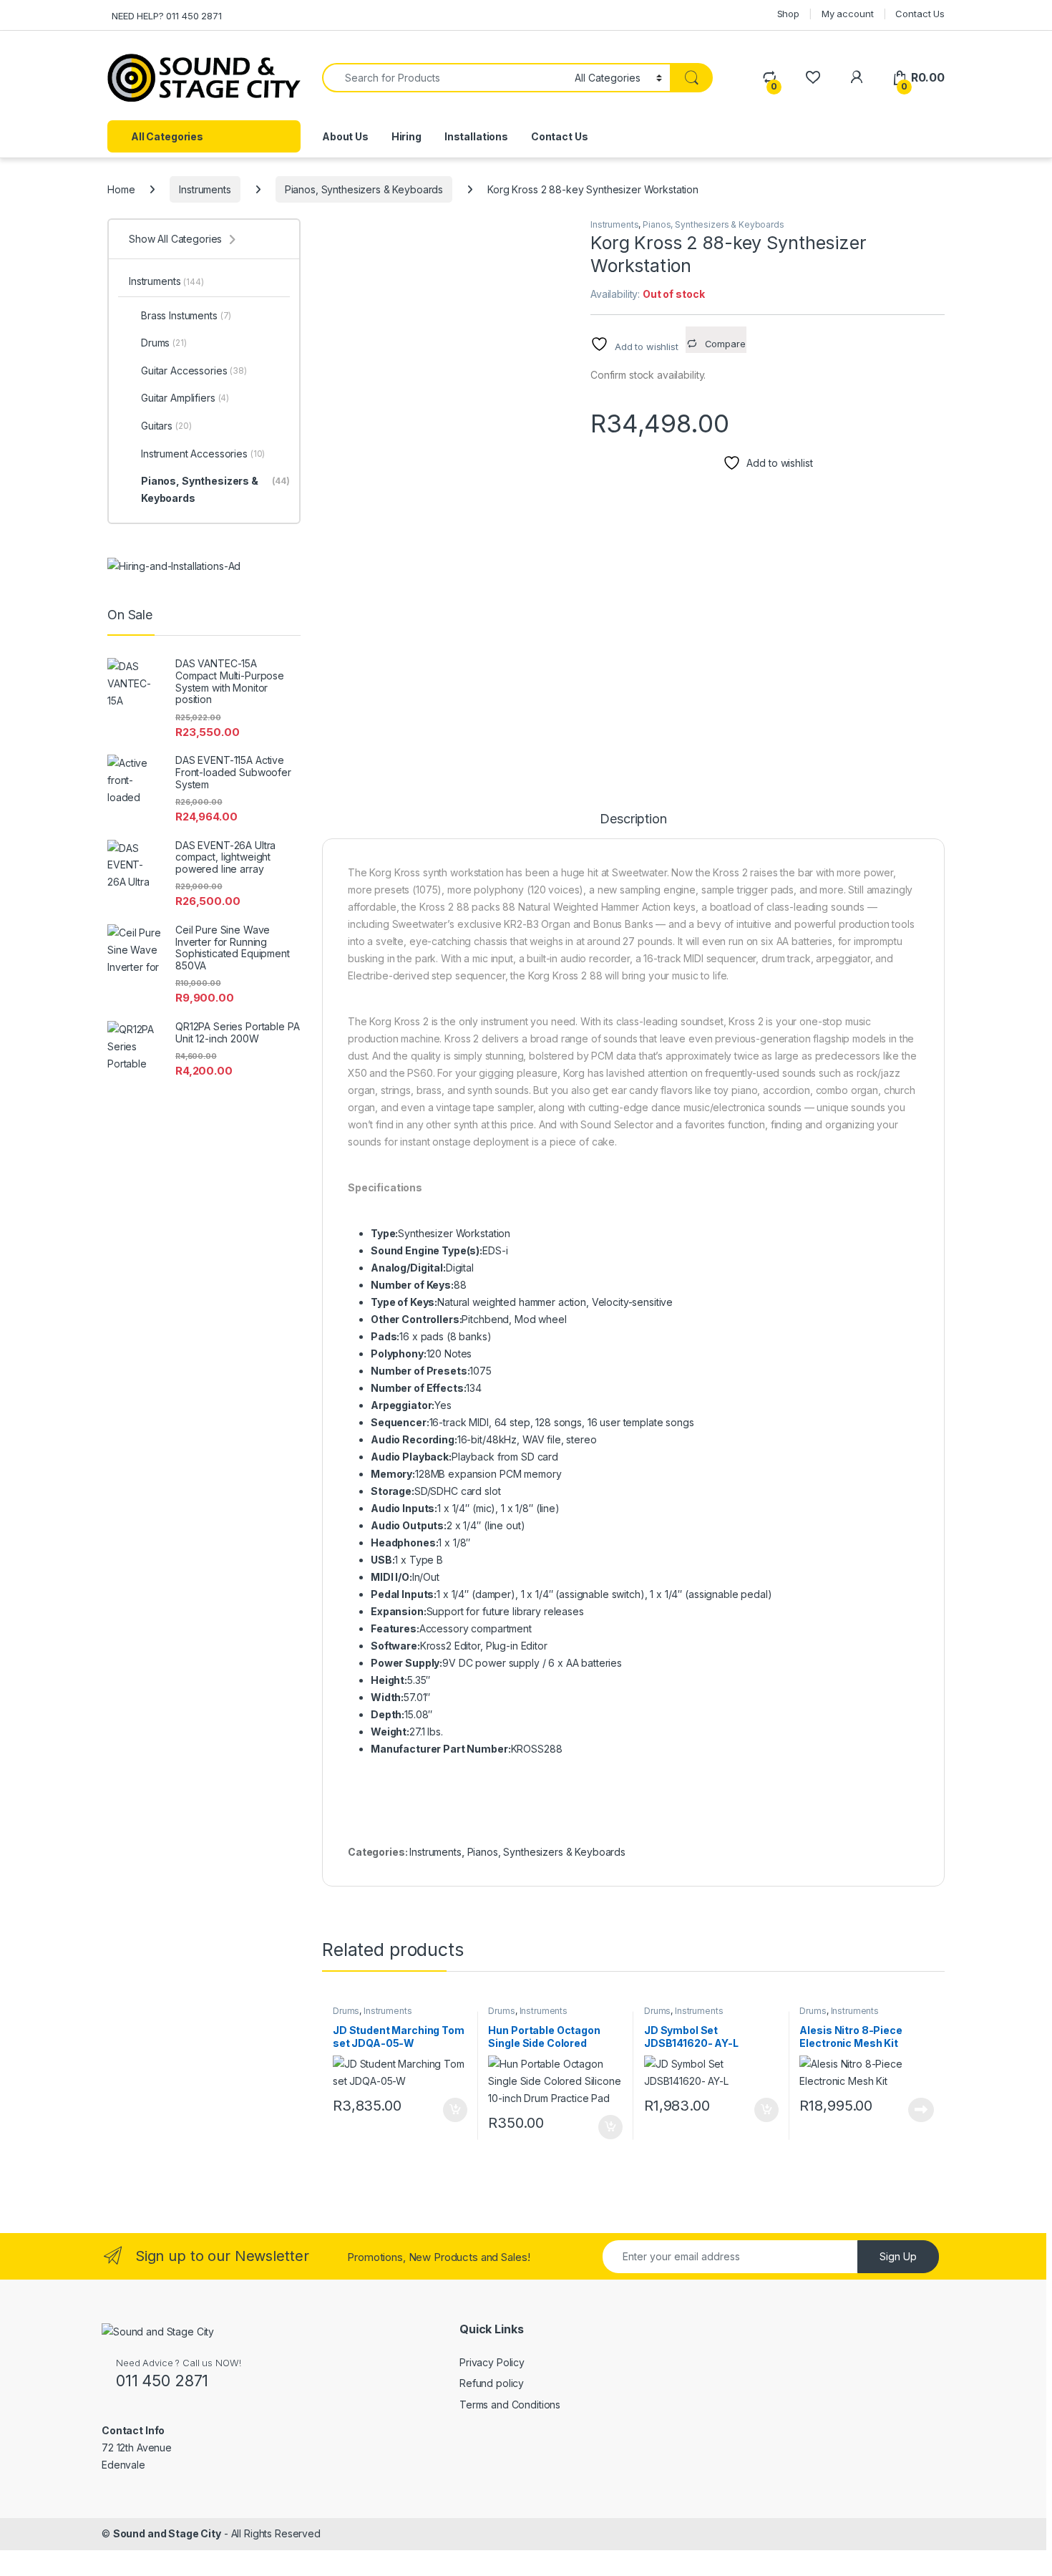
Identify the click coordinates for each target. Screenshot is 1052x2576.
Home (121, 189)
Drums (346, 2011)
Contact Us (920, 14)
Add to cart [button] (455, 2110)
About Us (345, 136)
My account (848, 14)
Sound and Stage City (167, 2533)
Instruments (205, 189)
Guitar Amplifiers (185, 398)
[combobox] (444, 78)
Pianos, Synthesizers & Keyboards (364, 189)
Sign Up (898, 2256)
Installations (476, 136)
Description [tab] (633, 819)
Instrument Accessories (203, 454)
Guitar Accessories (194, 371)
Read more (921, 2110)
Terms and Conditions (510, 2405)
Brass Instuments (186, 315)
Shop (788, 14)
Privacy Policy (492, 2362)
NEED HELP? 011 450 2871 (167, 16)
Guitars (166, 426)
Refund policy (492, 2383)
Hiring (406, 136)
